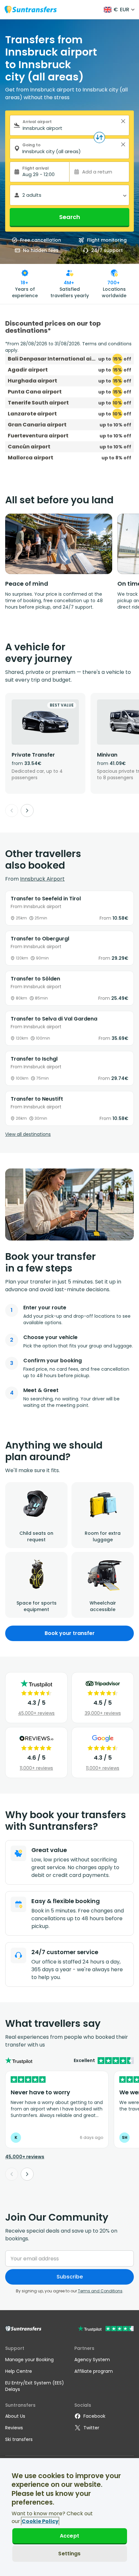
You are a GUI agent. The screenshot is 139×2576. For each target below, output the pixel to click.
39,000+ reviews (103, 1713)
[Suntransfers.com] (31, 10)
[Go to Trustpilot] (106, 2329)
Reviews (14, 2428)
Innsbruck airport (42, 879)
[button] (123, 121)
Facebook (94, 2416)
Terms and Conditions (100, 2291)
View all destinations (28, 1134)
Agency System (92, 2360)
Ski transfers (19, 2439)
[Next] (27, 811)
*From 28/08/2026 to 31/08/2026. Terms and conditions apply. (68, 347)
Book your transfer (70, 1633)
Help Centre (19, 2371)
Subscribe (70, 2277)
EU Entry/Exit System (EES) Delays (35, 2386)
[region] (69, 2517)
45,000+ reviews (36, 1713)
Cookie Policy (40, 2521)
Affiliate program (94, 2371)
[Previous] (12, 811)
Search (70, 217)
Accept (69, 2536)
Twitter (91, 2428)
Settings (69, 2554)
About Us (15, 2416)
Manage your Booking (29, 2360)
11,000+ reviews (36, 1768)
